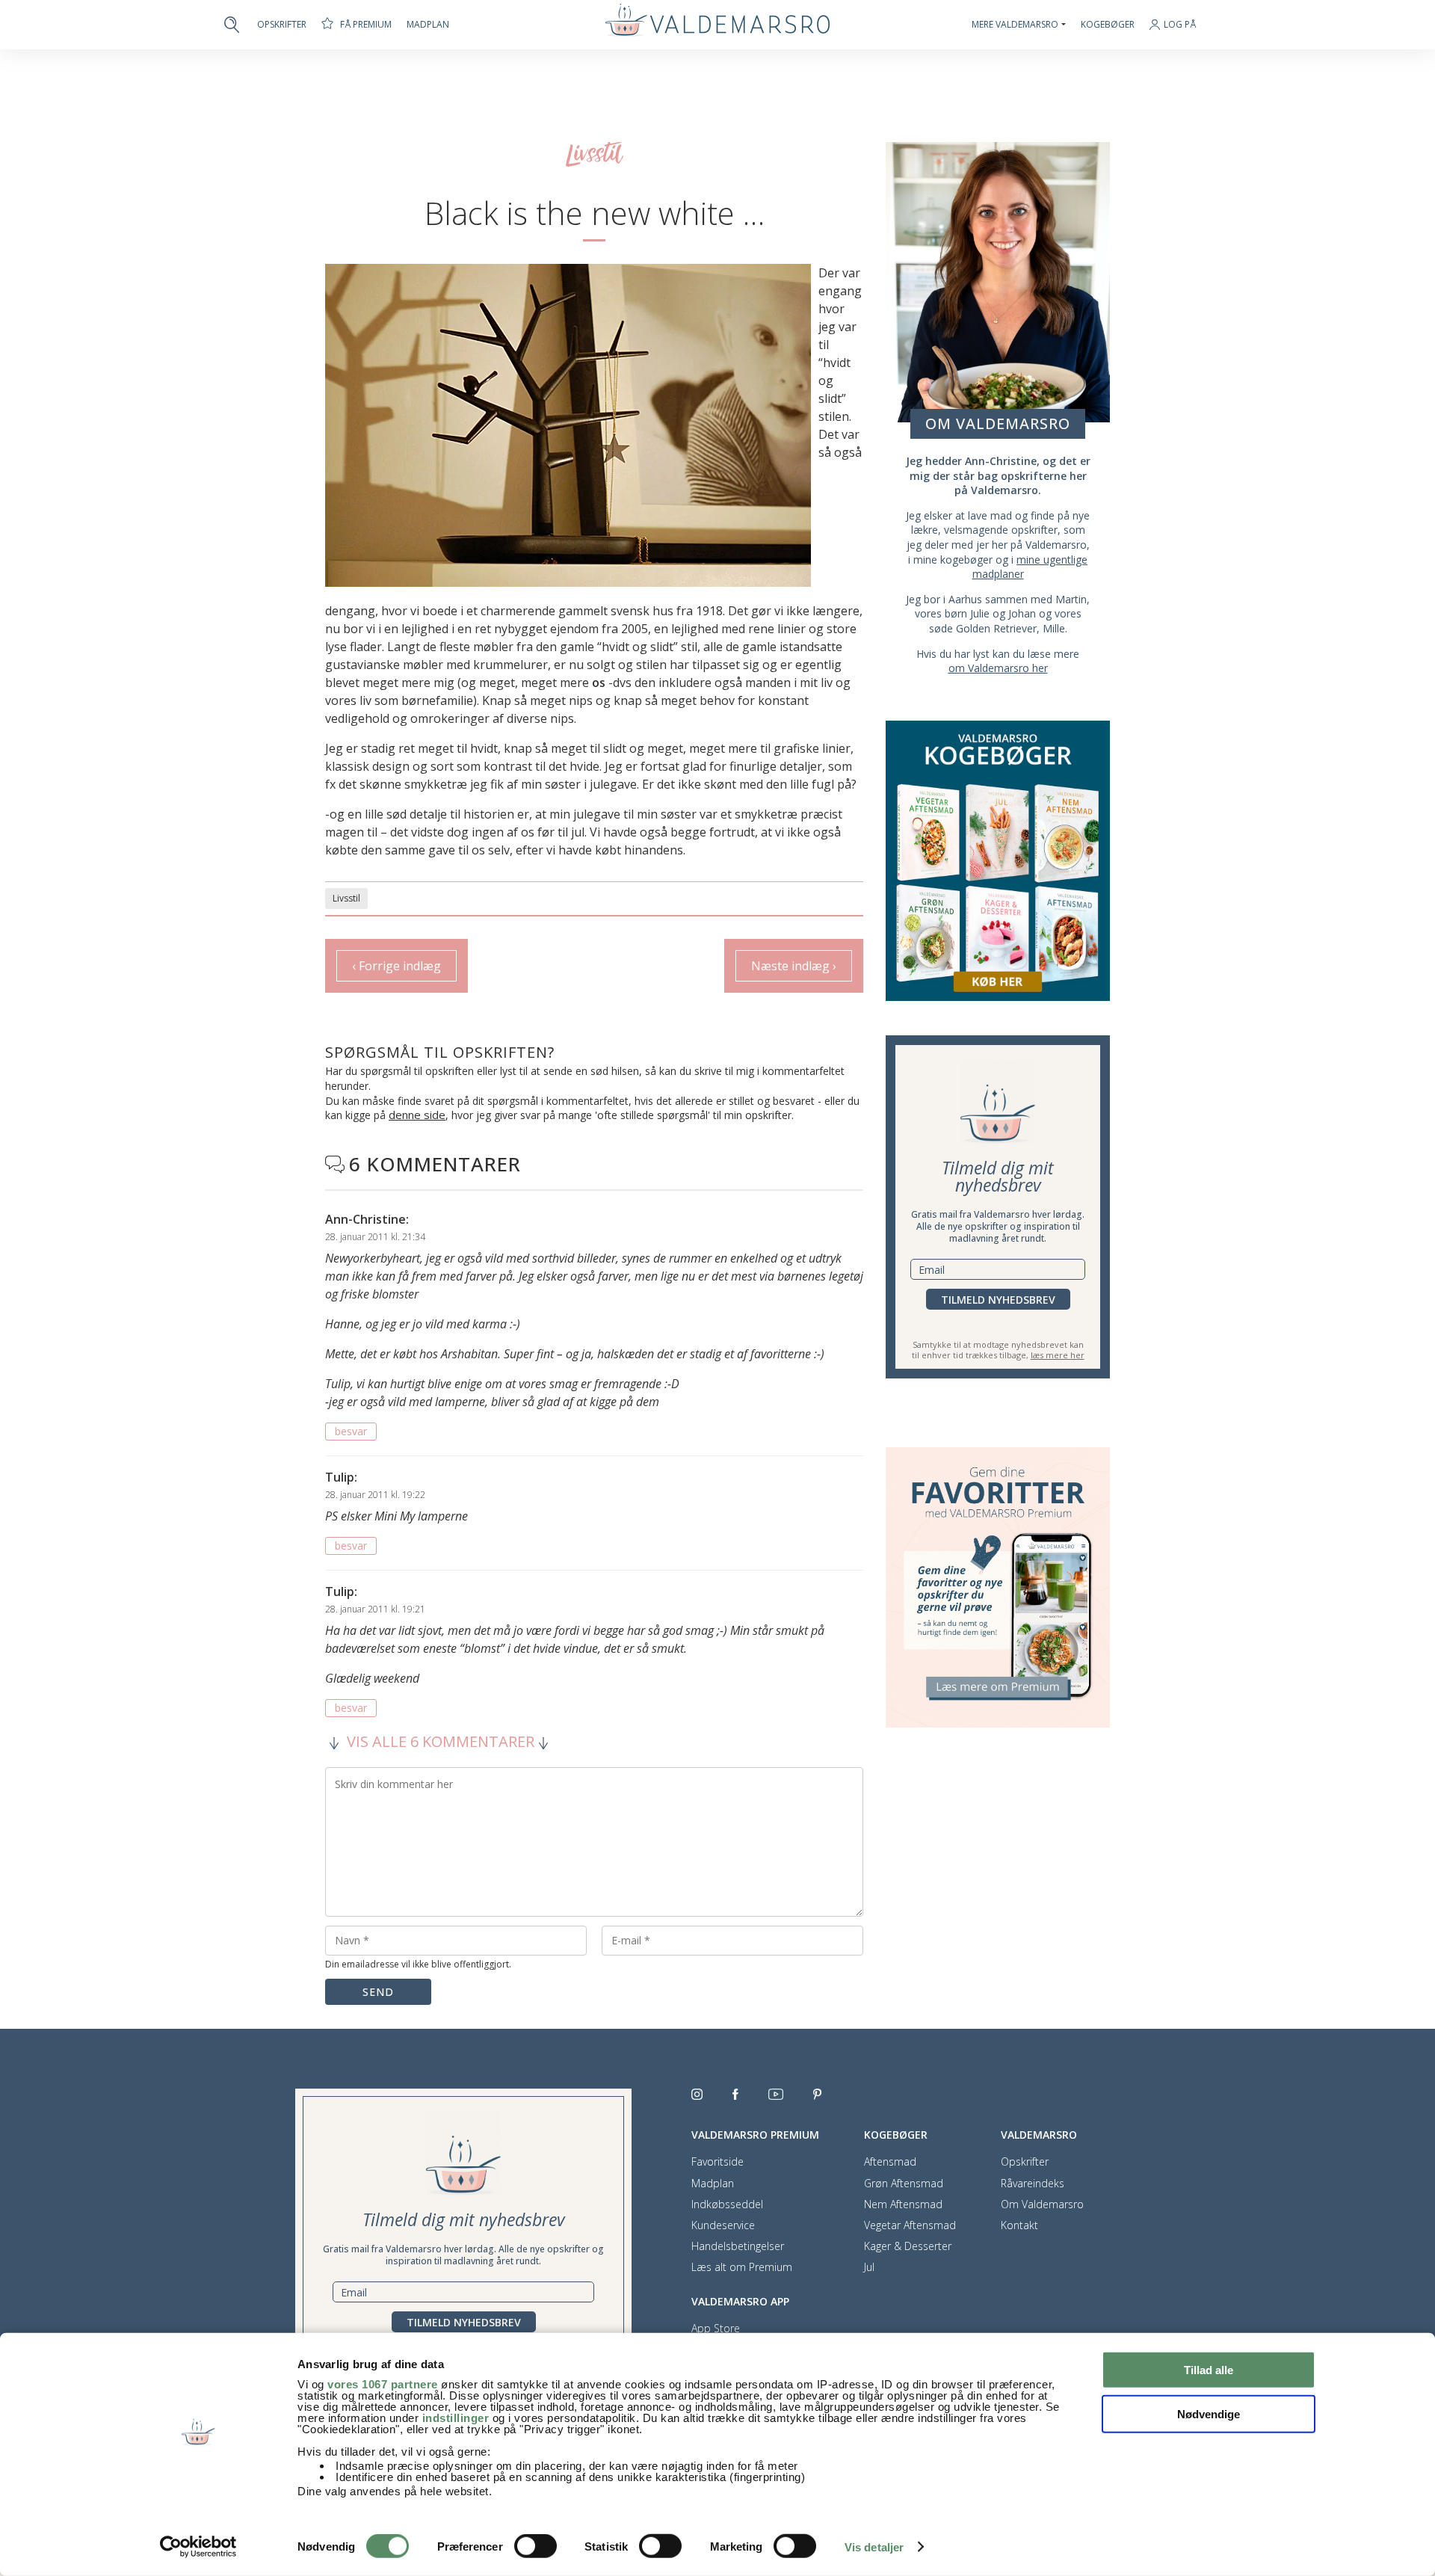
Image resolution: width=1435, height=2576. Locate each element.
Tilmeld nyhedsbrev (998, 1300)
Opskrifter (282, 25)
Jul (869, 2267)
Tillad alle (1209, 2370)
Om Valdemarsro (1042, 2204)
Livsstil (346, 898)
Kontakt (1019, 2225)
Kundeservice (723, 2225)
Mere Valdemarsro (1015, 25)
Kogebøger (1108, 25)
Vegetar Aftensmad (910, 2225)
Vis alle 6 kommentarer (441, 1742)
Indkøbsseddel (727, 2204)
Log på (1180, 25)
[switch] (536, 2546)
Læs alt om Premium (742, 2267)
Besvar (351, 1431)
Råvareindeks (1033, 2184)
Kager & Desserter (908, 2246)
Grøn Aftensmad (904, 2184)
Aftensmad (890, 2162)
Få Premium (366, 24)
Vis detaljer (874, 2547)
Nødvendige (1209, 2413)
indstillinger (456, 2418)
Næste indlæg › (794, 966)
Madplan (428, 25)
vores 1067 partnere (383, 2384)
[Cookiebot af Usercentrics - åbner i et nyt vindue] (198, 2547)
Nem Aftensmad (903, 2204)
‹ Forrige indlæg (396, 966)
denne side (417, 1115)
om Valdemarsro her (998, 668)
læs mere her (1058, 1355)
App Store (716, 2329)
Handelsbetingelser (738, 2246)
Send (378, 1992)
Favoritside (717, 2162)
